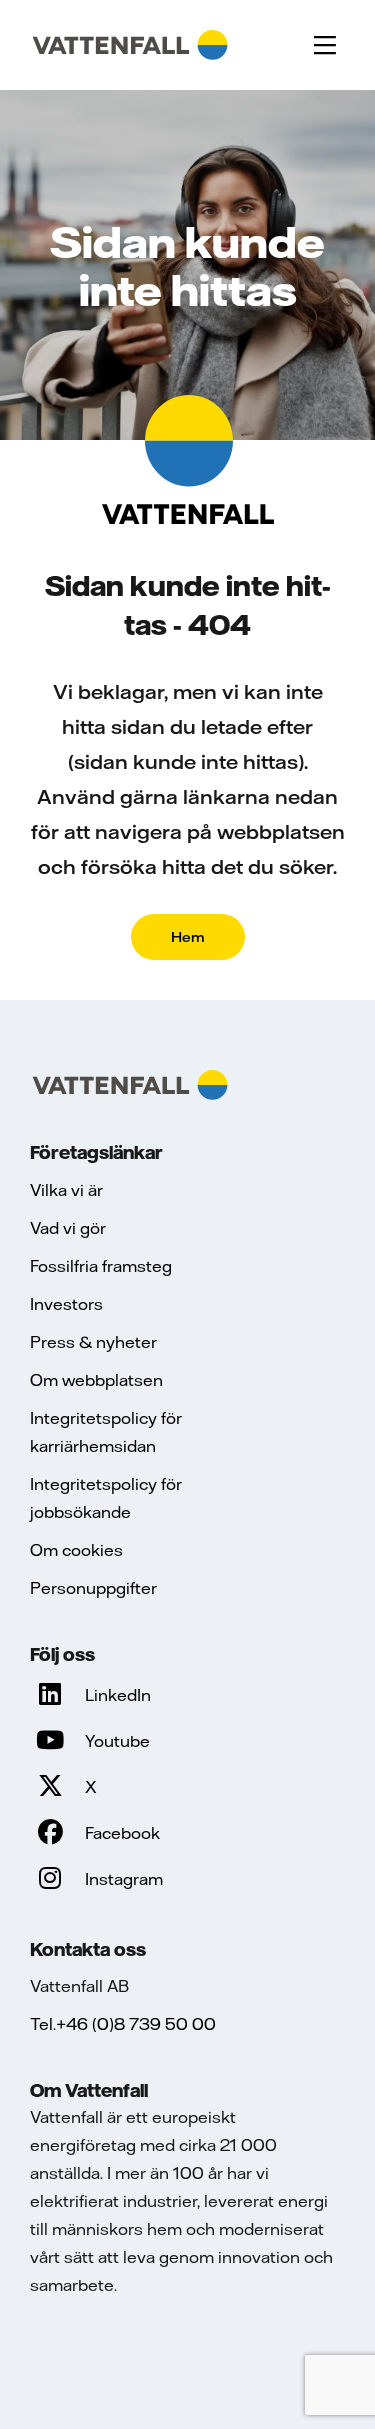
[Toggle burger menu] (325, 45)
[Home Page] (130, 45)
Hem (188, 937)
